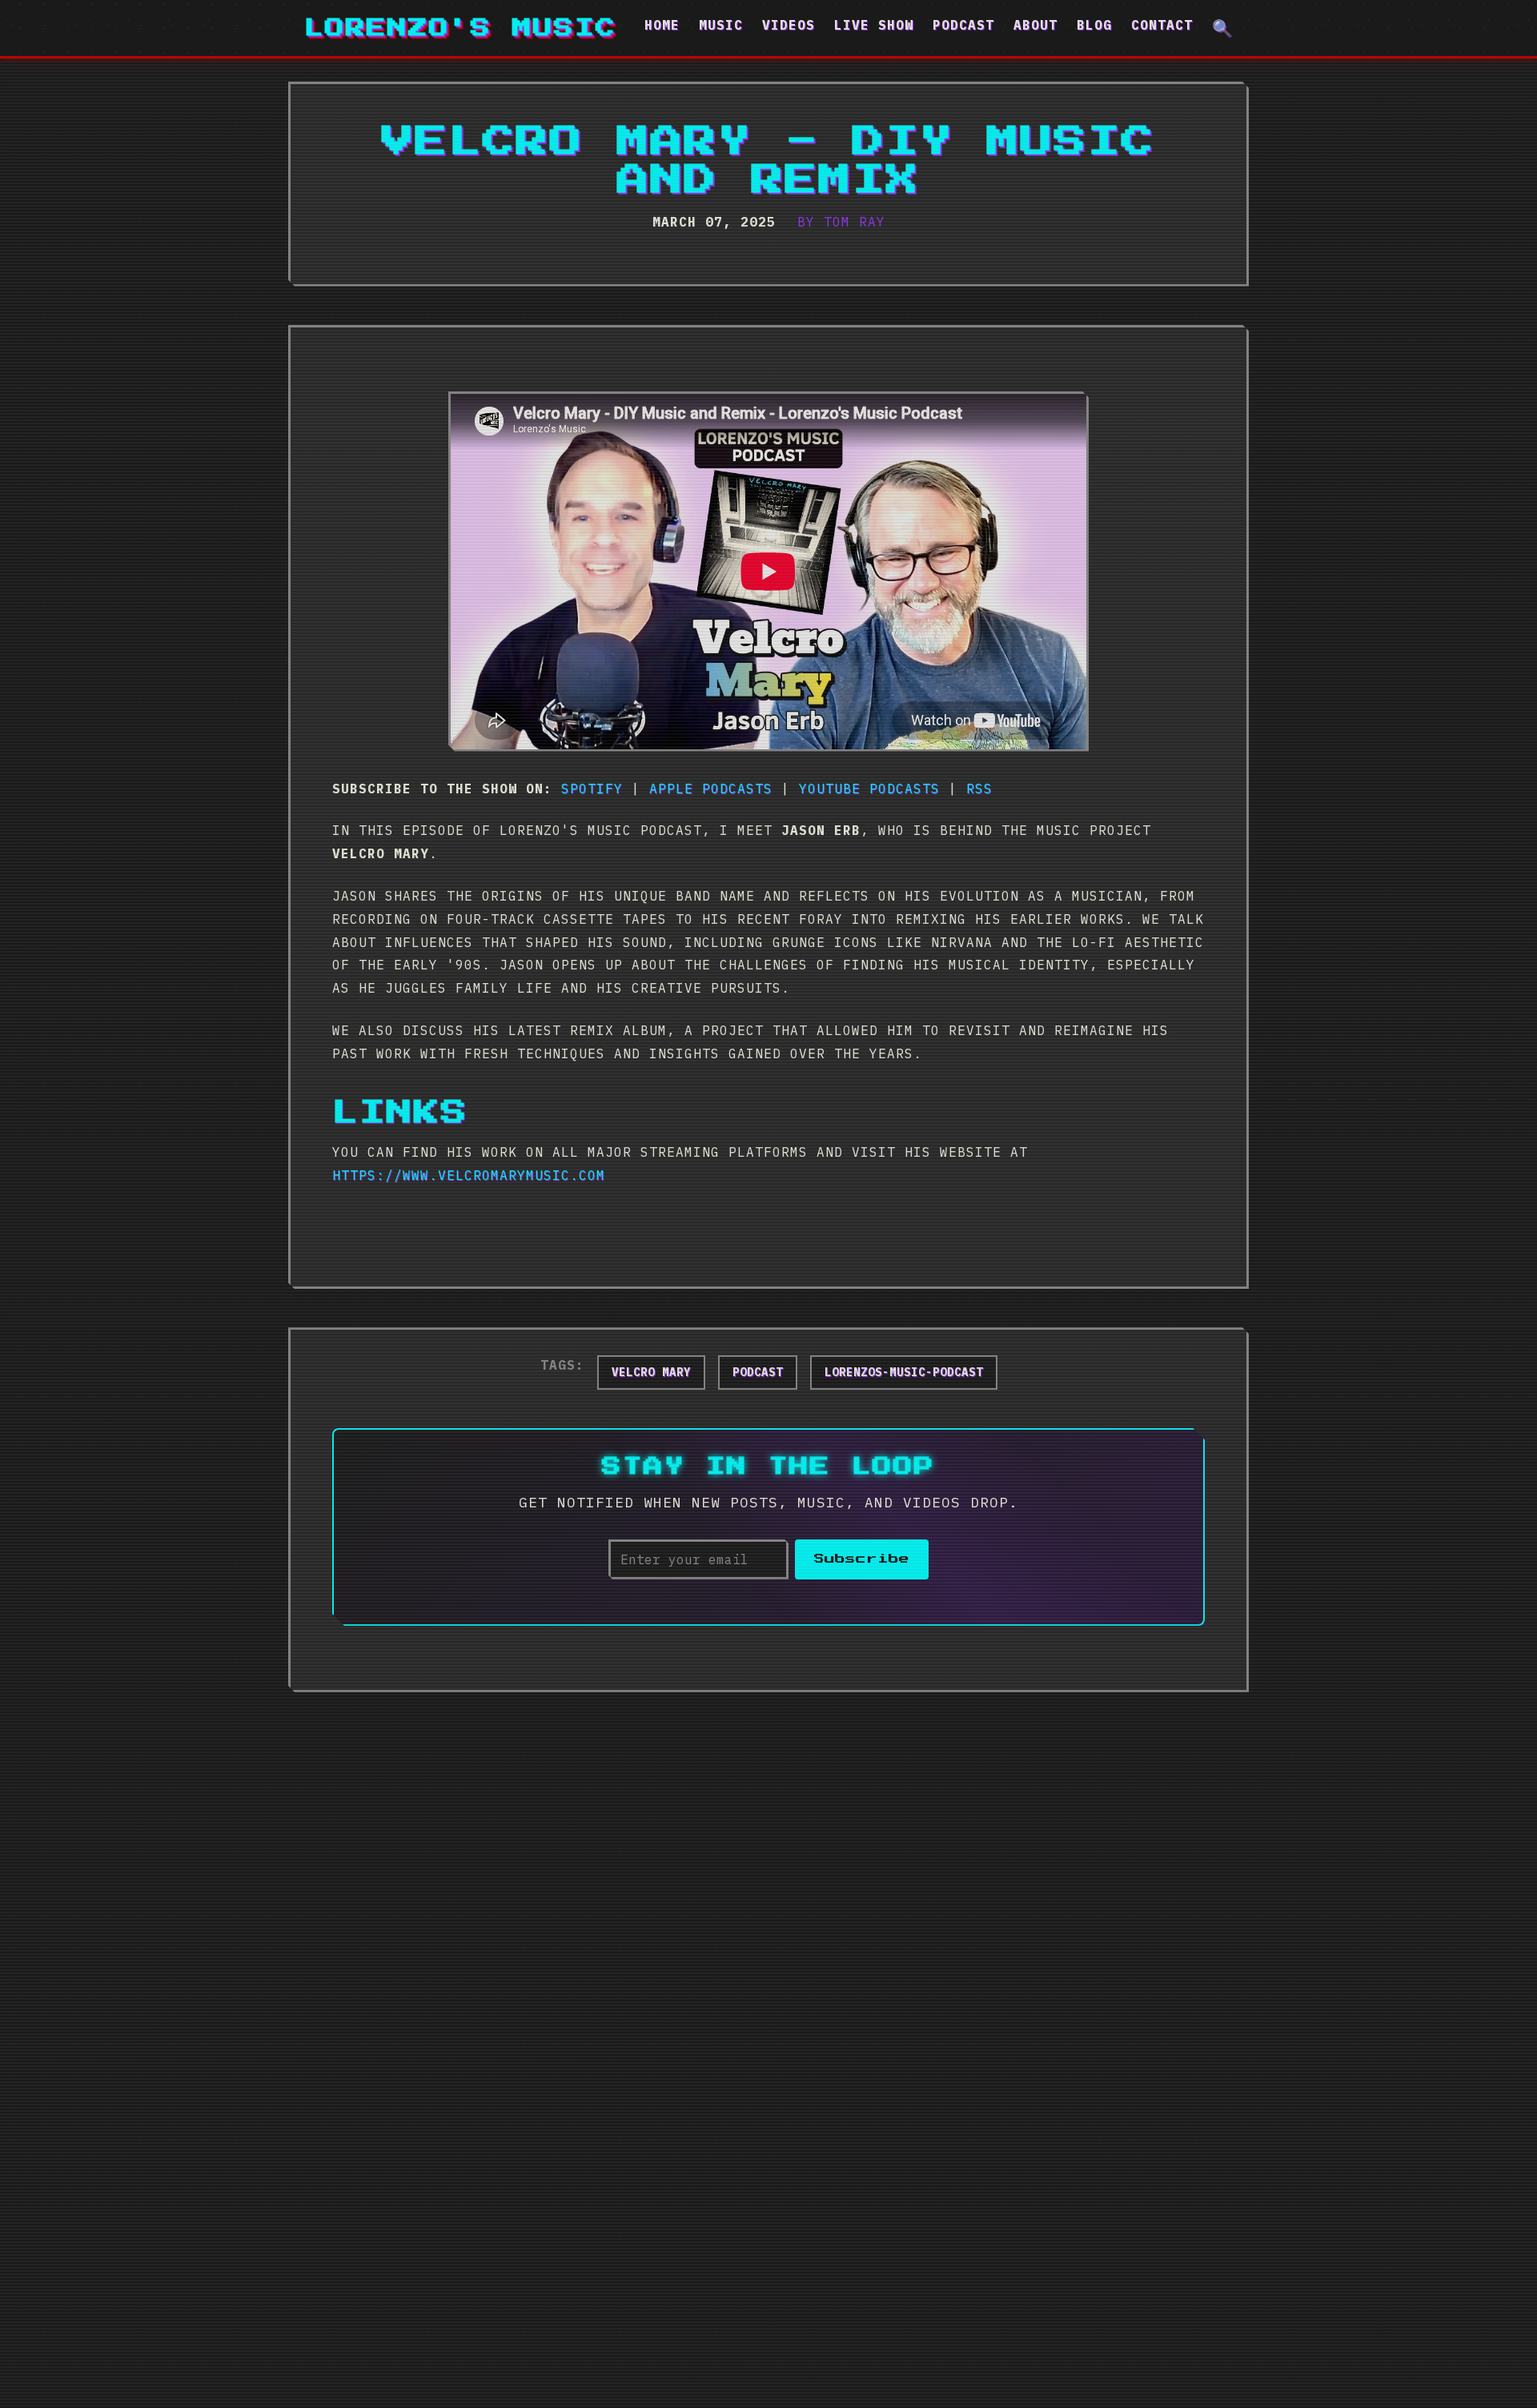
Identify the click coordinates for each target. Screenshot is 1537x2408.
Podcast (963, 25)
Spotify (592, 789)
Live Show (874, 25)
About (1035, 25)
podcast (758, 1372)
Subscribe (862, 1559)
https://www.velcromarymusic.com (469, 1175)
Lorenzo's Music (460, 28)
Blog (1094, 25)
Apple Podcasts (711, 789)
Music (721, 25)
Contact (1162, 25)
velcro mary (651, 1372)
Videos (789, 25)
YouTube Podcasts (869, 789)
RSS (979, 789)
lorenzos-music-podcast (904, 1372)
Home (662, 25)
